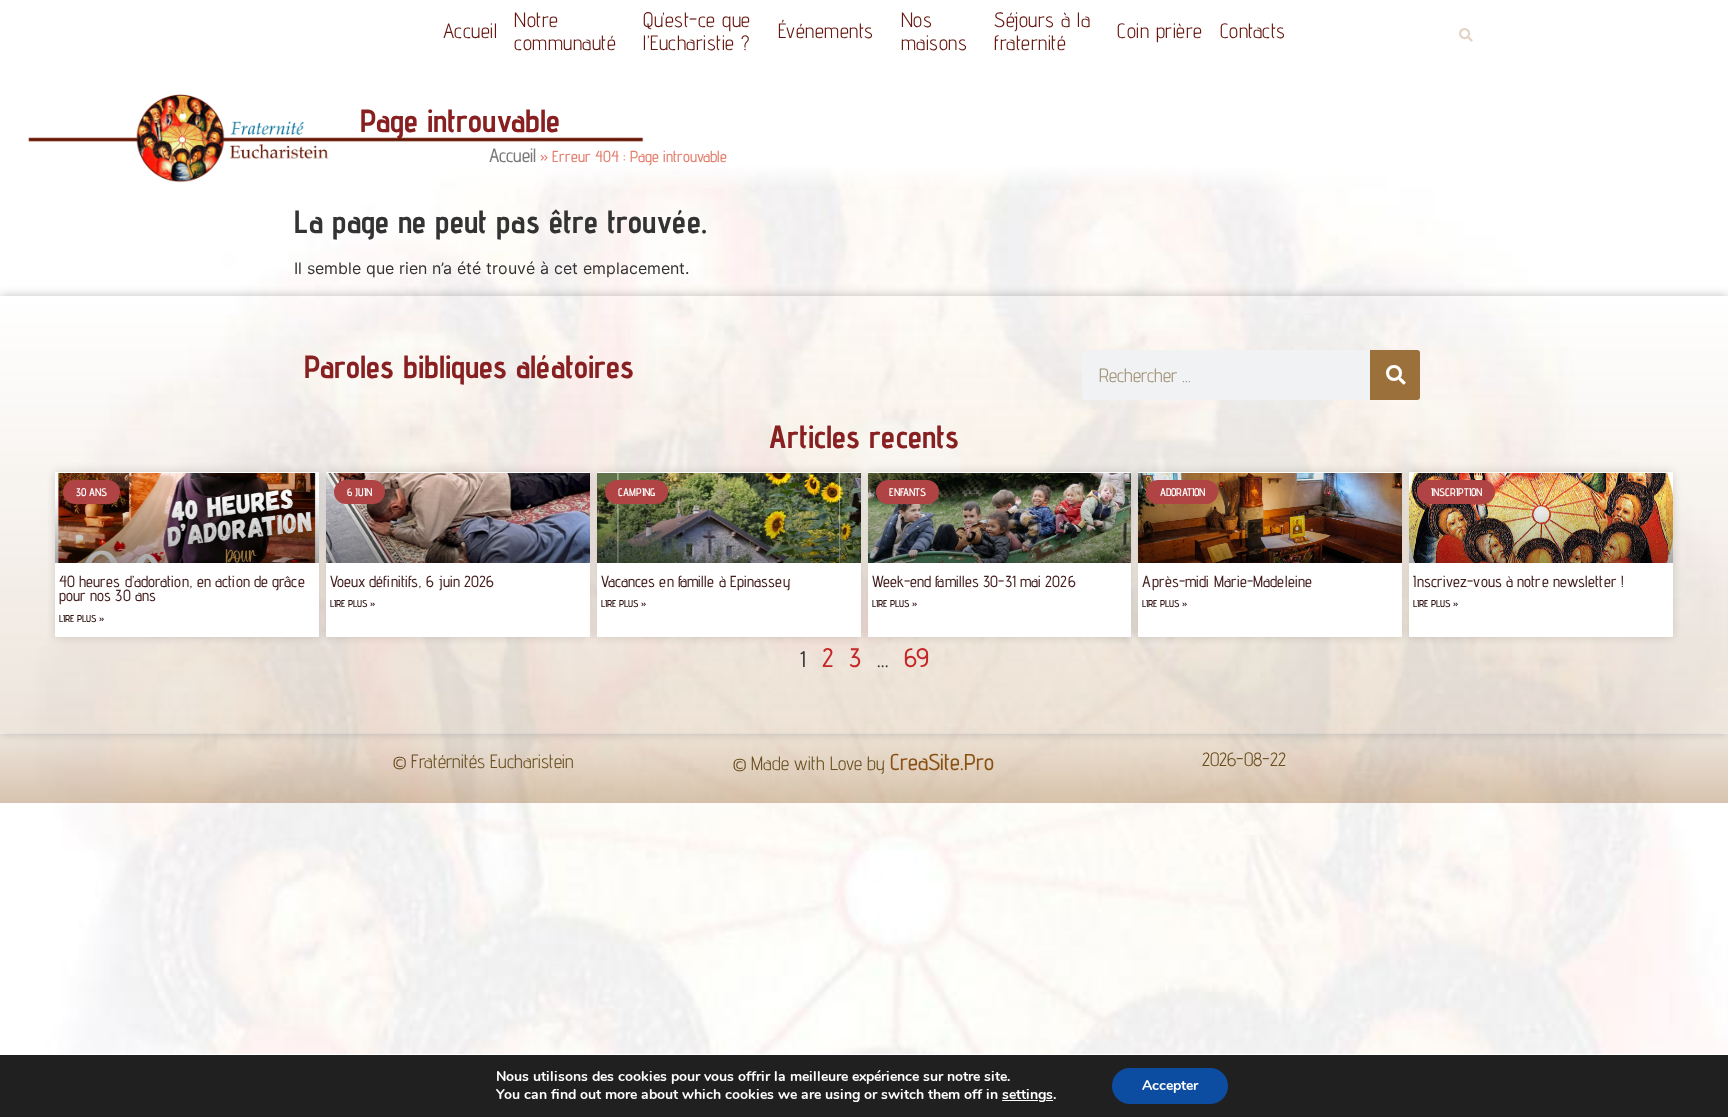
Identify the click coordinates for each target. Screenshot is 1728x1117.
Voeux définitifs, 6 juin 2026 (412, 581)
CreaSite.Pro (942, 761)
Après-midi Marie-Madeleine (1227, 581)
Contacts (1253, 30)
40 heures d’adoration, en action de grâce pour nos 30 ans (182, 588)
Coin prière (1160, 30)
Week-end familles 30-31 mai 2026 (974, 581)
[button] (1465, 35)
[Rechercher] (1395, 375)
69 (916, 657)
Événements (826, 30)
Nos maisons (934, 31)
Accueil (470, 30)
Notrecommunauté (565, 31)
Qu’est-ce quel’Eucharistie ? (697, 31)
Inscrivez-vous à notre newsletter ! (1518, 581)
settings (1027, 1095)
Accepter (1170, 1085)
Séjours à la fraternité (1042, 31)
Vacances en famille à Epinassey (696, 581)
